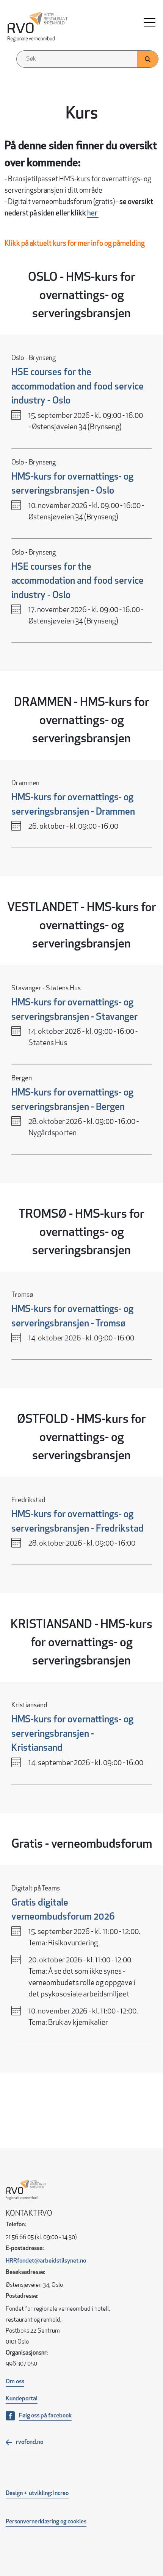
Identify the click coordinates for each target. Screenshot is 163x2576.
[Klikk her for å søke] (148, 59)
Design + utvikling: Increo (37, 2493)
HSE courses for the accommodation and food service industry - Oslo (78, 387)
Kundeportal (22, 2399)
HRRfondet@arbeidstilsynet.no (46, 2261)
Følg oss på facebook (45, 2416)
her (93, 214)
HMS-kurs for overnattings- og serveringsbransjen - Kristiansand (72, 1734)
